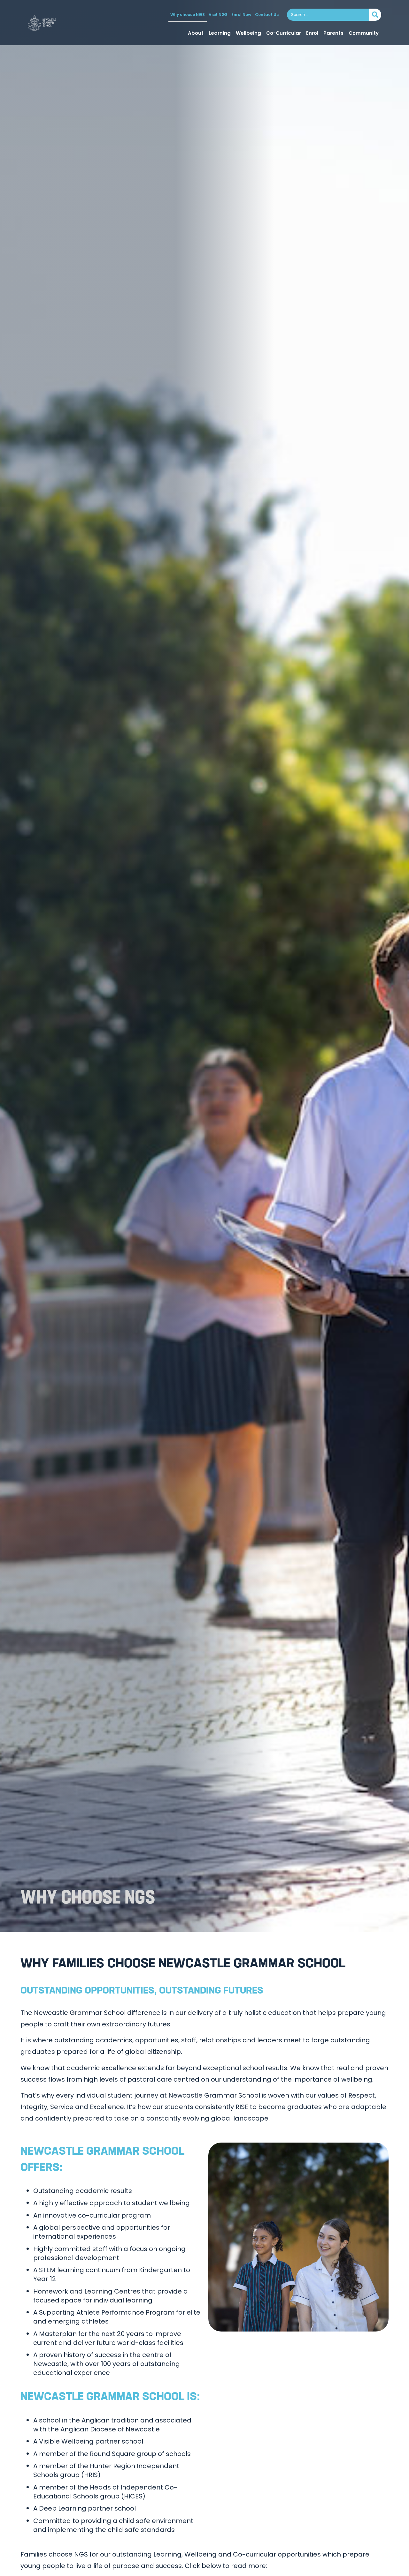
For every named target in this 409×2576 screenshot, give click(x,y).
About (196, 33)
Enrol (312, 33)
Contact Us (267, 15)
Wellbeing (248, 33)
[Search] (375, 15)
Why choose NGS (188, 15)
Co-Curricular (284, 33)
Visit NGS (218, 15)
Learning (220, 33)
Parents (333, 33)
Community (364, 33)
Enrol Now (241, 15)
